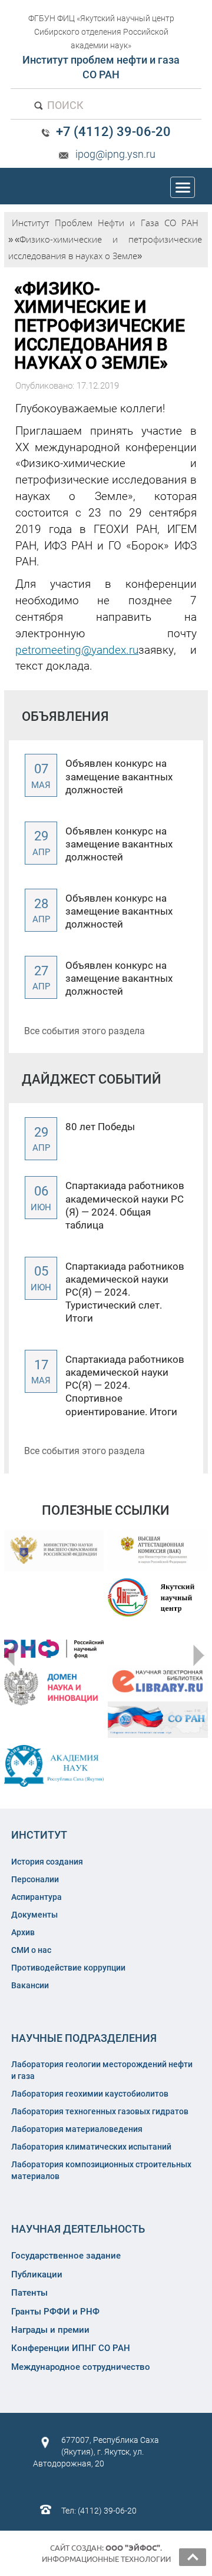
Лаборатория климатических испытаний (91, 2147)
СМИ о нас (31, 1950)
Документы (34, 1915)
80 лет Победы (100, 1127)
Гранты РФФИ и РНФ (55, 2312)
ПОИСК (64, 105)
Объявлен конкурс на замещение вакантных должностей (119, 776)
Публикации (37, 2274)
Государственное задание (66, 2256)
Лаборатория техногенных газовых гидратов (100, 2111)
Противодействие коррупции (68, 1968)
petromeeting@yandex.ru (77, 650)
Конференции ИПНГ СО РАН (71, 2348)
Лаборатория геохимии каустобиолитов (90, 2094)
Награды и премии (50, 2330)
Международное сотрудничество (81, 2367)
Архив (23, 1932)
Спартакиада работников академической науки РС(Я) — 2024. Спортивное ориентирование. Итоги (125, 1385)
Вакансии (30, 1985)
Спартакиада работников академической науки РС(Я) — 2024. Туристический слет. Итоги (125, 1292)
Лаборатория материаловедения (77, 2129)
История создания (47, 1862)
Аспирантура (37, 1897)
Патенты (29, 2293)
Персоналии (35, 1879)
